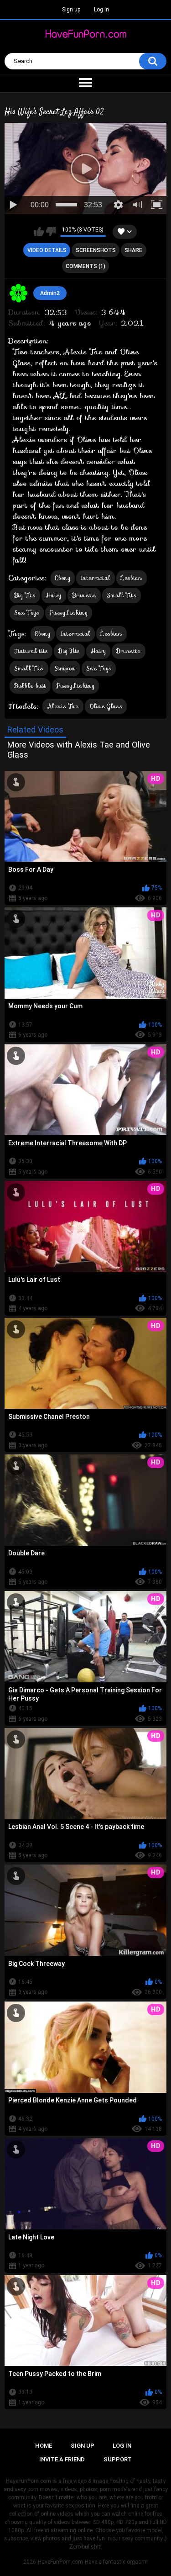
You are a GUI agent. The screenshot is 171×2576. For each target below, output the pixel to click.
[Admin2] (19, 293)
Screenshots (96, 250)
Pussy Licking (69, 613)
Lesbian (131, 578)
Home (44, 2446)
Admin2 (50, 293)
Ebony (63, 578)
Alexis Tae (63, 706)
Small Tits (122, 595)
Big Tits (25, 595)
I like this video (39, 232)
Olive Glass (106, 706)
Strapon (65, 668)
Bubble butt (30, 686)
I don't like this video (51, 232)
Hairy (54, 595)
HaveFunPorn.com (60, 2562)
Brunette (84, 595)
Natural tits (31, 651)
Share (133, 250)
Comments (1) (85, 266)
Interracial (96, 578)
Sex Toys (27, 613)
